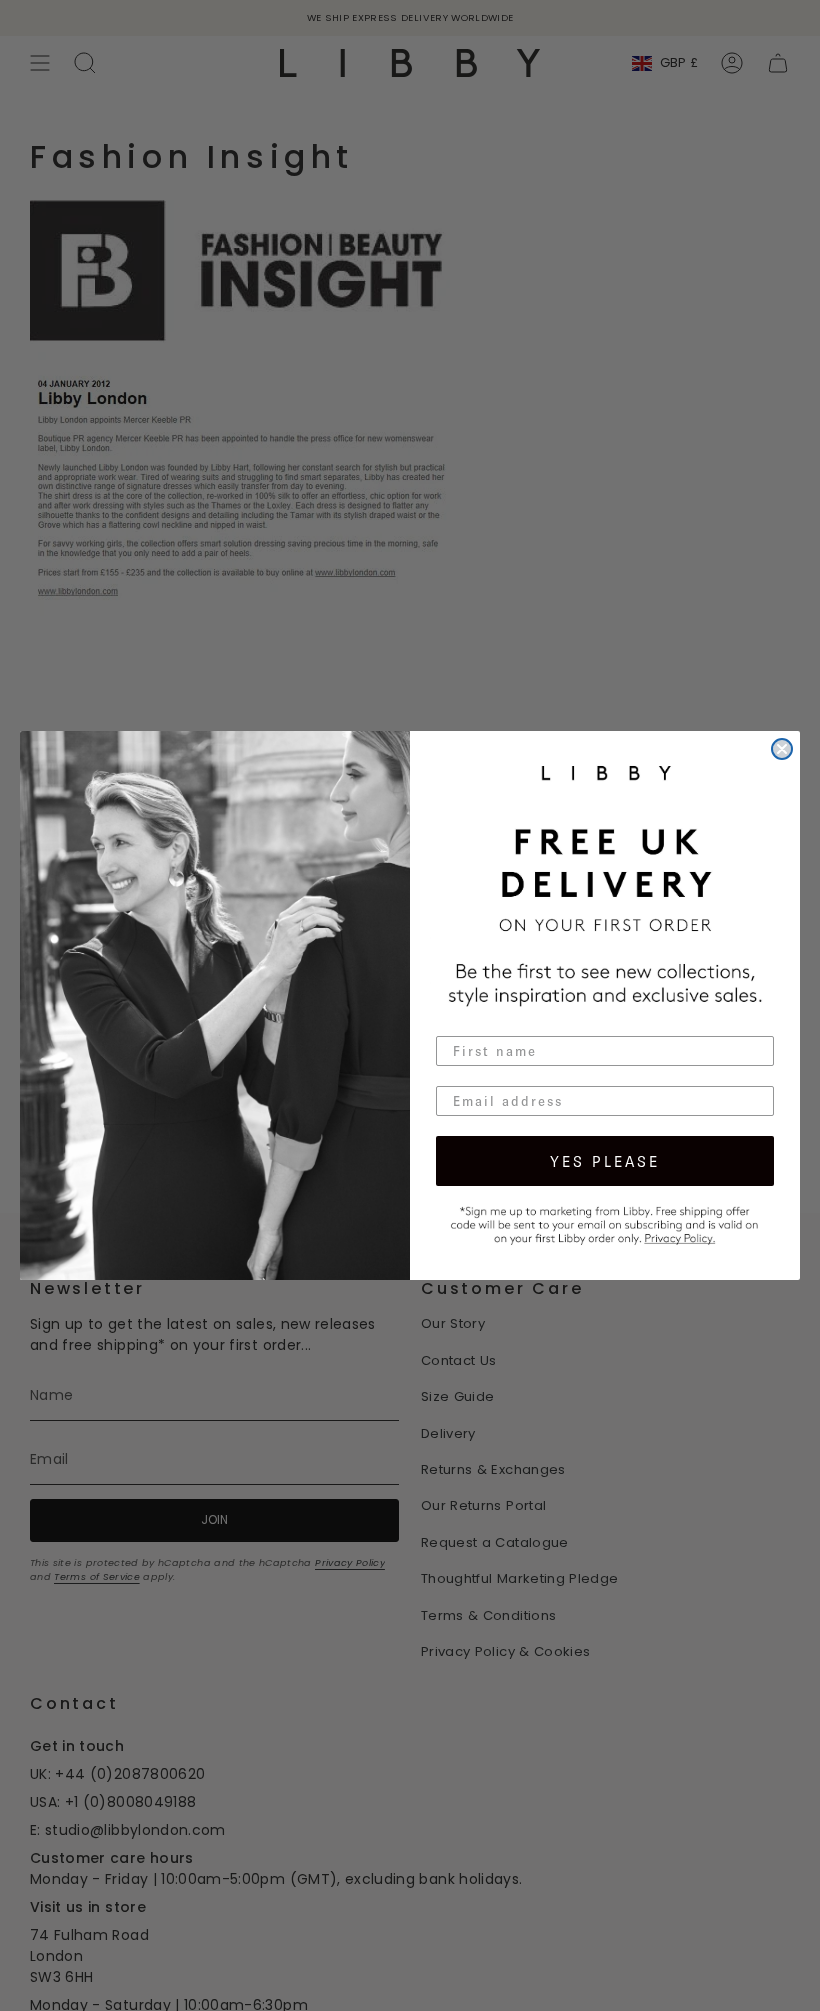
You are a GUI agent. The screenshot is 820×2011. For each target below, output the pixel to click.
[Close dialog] (782, 749)
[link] (605, 1223)
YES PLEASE (605, 1161)
